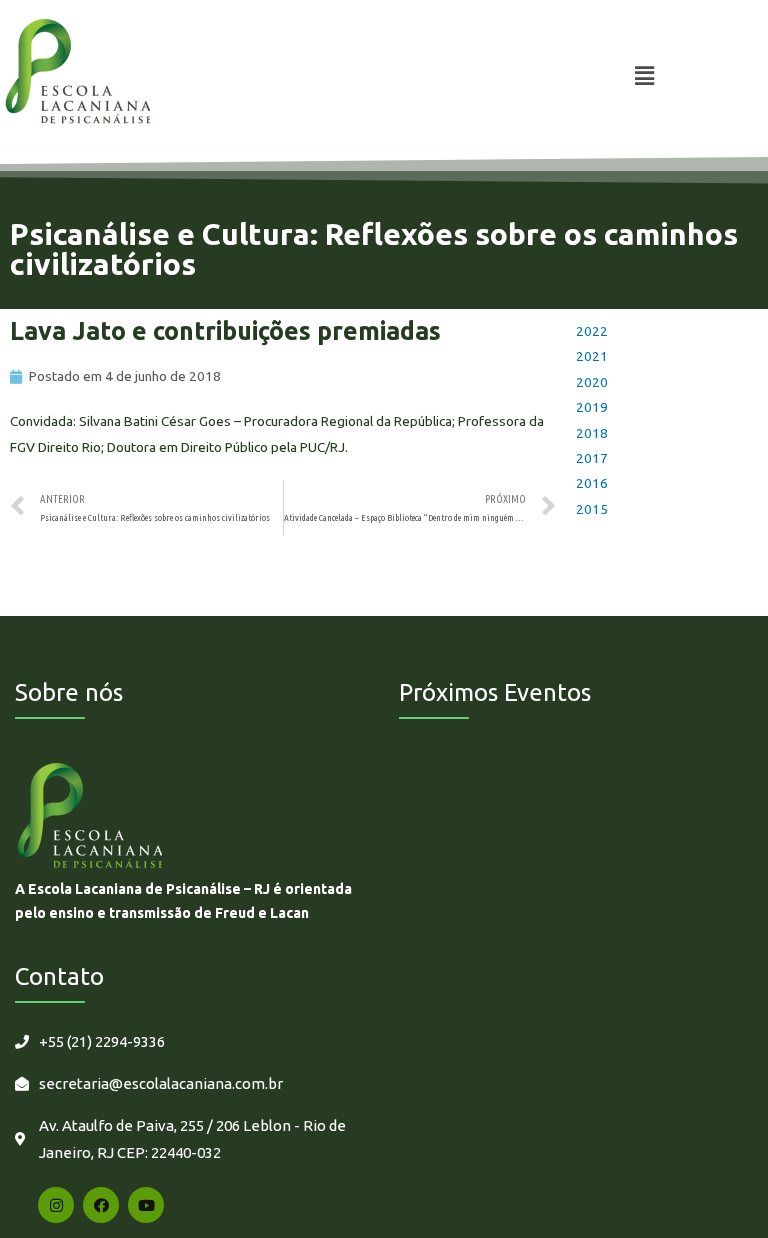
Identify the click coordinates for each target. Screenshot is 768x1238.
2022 (592, 331)
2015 (592, 509)
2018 (592, 433)
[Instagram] (56, 1205)
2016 (592, 483)
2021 (592, 356)
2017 (592, 458)
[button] (645, 75)
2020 (592, 382)
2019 (592, 407)
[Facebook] (101, 1205)
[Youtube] (146, 1205)
